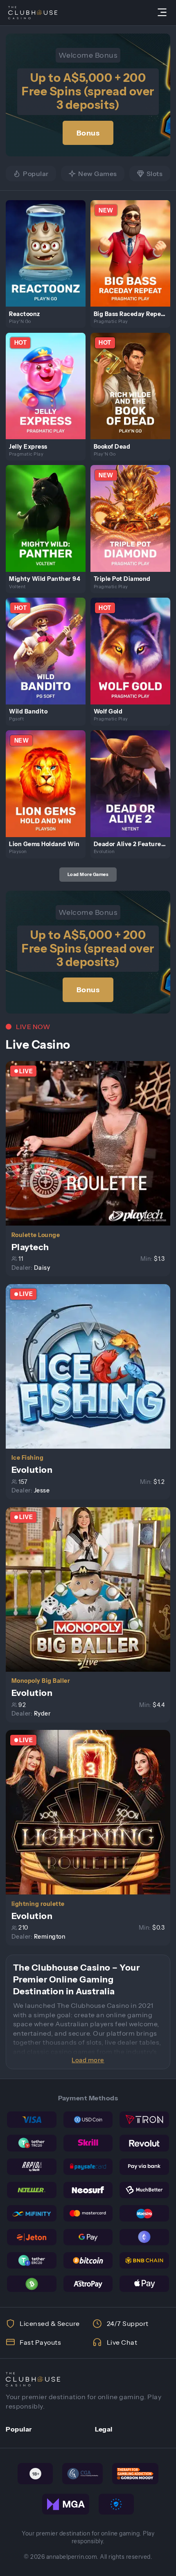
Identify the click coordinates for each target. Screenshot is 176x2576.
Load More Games (88, 874)
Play (49, 244)
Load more (88, 2060)
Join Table (92, 1143)
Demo (49, 262)
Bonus (88, 133)
